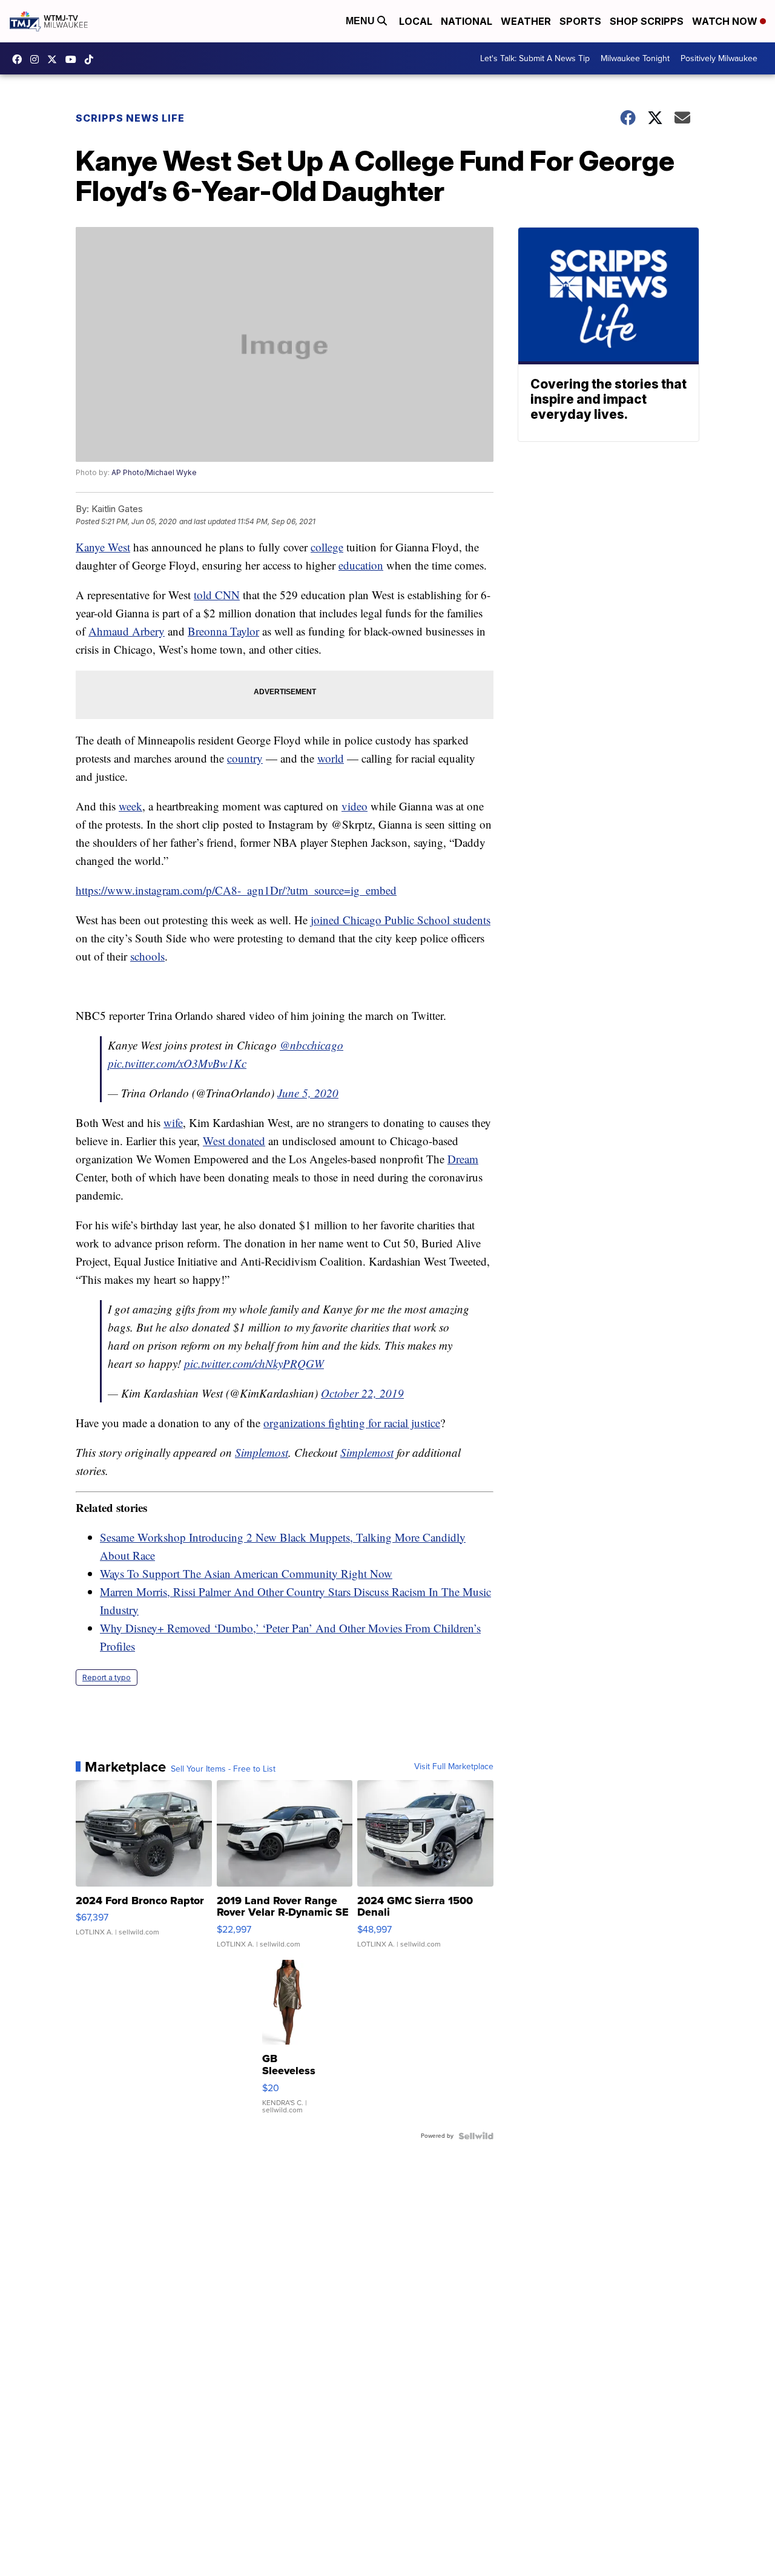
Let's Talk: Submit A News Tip (535, 58)
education (361, 565)
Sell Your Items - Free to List (223, 1769)
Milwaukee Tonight (635, 58)
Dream (463, 1159)
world (331, 758)
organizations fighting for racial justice (352, 1423)
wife (173, 1122)
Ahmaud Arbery (127, 631)
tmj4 (20, 59)
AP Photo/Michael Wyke (154, 472)
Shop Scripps (647, 21)
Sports (580, 21)
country (245, 758)
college (327, 547)
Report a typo (107, 1677)
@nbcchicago (312, 1045)
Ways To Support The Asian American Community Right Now (246, 1573)
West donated (234, 1141)
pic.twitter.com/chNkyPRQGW (254, 1363)
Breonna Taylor (223, 631)
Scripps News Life (130, 118)
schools (147, 956)
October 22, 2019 (362, 1393)
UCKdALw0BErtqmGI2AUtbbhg (74, 59)
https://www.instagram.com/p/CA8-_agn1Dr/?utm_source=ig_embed (236, 890)
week (130, 806)
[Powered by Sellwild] (476, 2136)
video (355, 806)
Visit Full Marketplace (454, 1767)
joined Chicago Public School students (401, 920)
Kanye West (103, 547)
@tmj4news (92, 59)
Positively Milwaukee (719, 58)
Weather (526, 21)
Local (416, 21)
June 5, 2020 (308, 1093)
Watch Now (726, 21)
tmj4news (38, 59)
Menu (361, 21)
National (467, 21)
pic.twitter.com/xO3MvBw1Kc (177, 1063)
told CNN (217, 595)
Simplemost (262, 1452)
